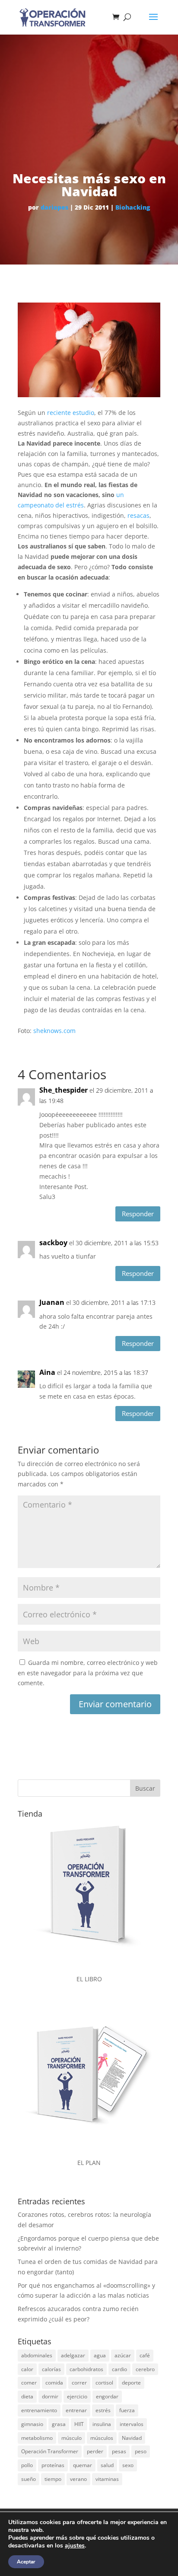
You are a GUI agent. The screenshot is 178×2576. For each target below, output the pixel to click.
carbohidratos (86, 2369)
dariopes (54, 207)
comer (29, 2383)
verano (78, 2479)
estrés (103, 2410)
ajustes (75, 2546)
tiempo (53, 2479)
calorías (51, 2369)
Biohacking (133, 207)
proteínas (53, 2465)
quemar (83, 2465)
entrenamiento (39, 2410)
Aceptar (26, 2562)
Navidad (132, 2438)
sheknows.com (54, 1031)
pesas (119, 2451)
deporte (131, 2383)
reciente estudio (71, 413)
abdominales (37, 2355)
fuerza (127, 2410)
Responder (138, 1214)
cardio (119, 2369)
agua (100, 2355)
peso (141, 2451)
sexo (128, 2465)
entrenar (76, 2410)
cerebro (145, 2369)
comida (54, 2383)
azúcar (123, 2355)
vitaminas (107, 2479)
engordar (107, 2396)
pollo (27, 2465)
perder (95, 2451)
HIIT (79, 2424)
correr (79, 2383)
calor (27, 2369)
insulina (102, 2424)
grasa (59, 2424)
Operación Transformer (50, 2451)
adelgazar (73, 2355)
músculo (72, 2438)
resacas (138, 515)
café (145, 2355)
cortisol (104, 2383)
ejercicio (77, 2396)
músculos (102, 2438)
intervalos (132, 2424)
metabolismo (37, 2438)
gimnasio (32, 2424)
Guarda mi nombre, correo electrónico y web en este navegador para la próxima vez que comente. (88, 1673)
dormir (50, 2396)
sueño (29, 2479)
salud (107, 2465)
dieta (27, 2396)
